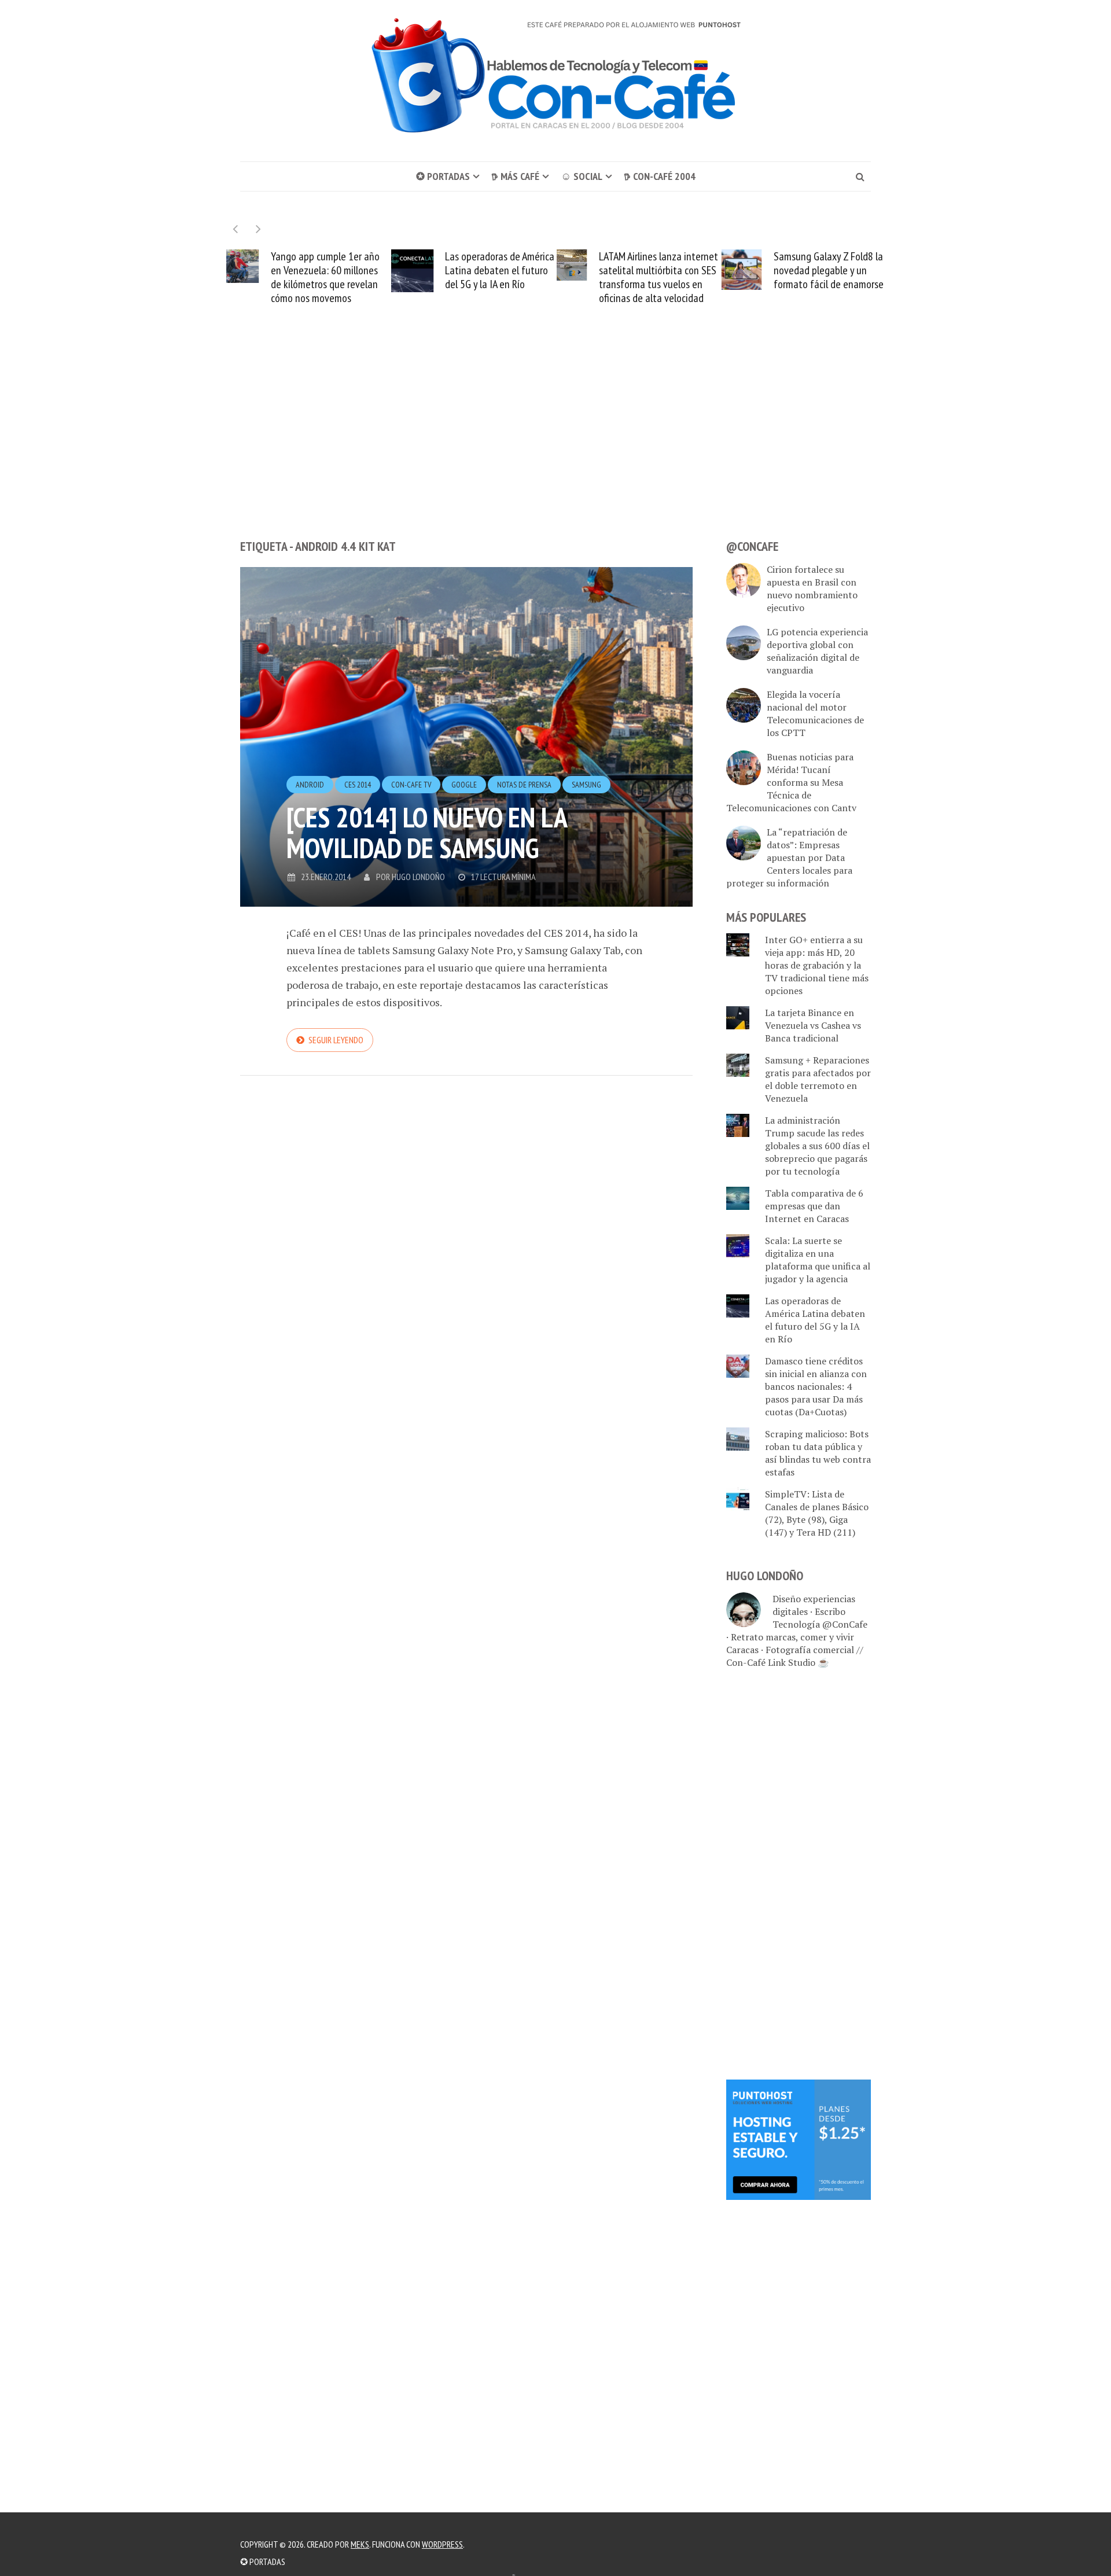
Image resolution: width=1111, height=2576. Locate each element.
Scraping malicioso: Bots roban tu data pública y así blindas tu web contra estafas (818, 1453)
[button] (258, 229)
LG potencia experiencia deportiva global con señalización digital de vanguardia (817, 651)
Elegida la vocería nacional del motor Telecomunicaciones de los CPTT (815, 713)
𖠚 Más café (515, 176)
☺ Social (582, 176)
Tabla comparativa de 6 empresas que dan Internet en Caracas (814, 1206)
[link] (799, 2139)
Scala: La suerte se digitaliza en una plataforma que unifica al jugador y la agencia (818, 1260)
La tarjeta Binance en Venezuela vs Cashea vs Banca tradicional (813, 1025)
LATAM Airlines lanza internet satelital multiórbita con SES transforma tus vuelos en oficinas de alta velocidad (658, 277)
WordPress (442, 2544)
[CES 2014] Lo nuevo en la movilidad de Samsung (426, 832)
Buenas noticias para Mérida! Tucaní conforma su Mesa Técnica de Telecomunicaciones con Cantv (791, 782)
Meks (360, 2544)
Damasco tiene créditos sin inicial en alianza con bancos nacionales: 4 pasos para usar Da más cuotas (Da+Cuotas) (816, 1386)
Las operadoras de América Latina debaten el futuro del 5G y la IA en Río (500, 270)
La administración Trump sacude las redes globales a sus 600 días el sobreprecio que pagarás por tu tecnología (817, 1146)
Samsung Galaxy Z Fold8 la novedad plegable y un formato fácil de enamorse (829, 270)
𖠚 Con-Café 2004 (660, 176)
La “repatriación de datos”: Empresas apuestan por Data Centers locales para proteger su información (789, 858)
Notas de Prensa (524, 785)
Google (464, 785)
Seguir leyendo (336, 1040)
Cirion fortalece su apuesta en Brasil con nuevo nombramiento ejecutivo (812, 588)
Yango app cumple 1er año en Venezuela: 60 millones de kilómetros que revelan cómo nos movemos (325, 277)
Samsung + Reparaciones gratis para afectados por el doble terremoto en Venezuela (818, 1079)
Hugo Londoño (418, 877)
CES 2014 (358, 785)
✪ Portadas (443, 176)
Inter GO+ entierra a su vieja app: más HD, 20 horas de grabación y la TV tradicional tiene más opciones (817, 965)
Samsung (586, 785)
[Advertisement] (555, 443)
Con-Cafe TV (411, 785)
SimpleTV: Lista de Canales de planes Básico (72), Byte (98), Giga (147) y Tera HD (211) (817, 1513)
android (310, 785)
